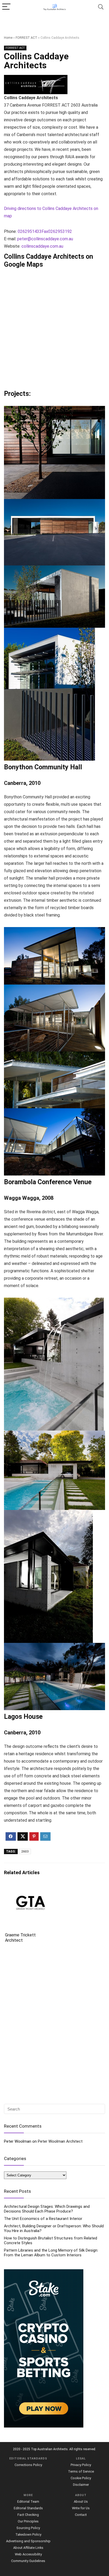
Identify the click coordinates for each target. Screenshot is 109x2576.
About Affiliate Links (28, 2548)
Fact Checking (28, 2515)
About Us (81, 2501)
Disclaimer (81, 2485)
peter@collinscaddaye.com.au (45, 239)
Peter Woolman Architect (60, 2141)
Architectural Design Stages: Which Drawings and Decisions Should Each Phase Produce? (47, 2209)
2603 (25, 1851)
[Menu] (6, 7)
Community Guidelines (28, 2561)
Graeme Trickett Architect (20, 1938)
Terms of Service (81, 2471)
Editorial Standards (28, 2508)
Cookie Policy (81, 2478)
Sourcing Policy (28, 2528)
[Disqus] (54, 2024)
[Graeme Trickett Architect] (29, 1888)
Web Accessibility (28, 2554)
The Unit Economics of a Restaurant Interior (43, 2219)
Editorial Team (28, 2501)
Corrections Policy (28, 2465)
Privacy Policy (81, 2465)
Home (8, 38)
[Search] (101, 7)
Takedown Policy (28, 2534)
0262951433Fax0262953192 (45, 231)
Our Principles (28, 2521)
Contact (81, 2515)
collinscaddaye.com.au (42, 246)
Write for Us (81, 2508)
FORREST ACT (26, 38)
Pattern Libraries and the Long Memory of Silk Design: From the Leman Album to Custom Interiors (51, 2253)
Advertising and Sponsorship (28, 2541)
